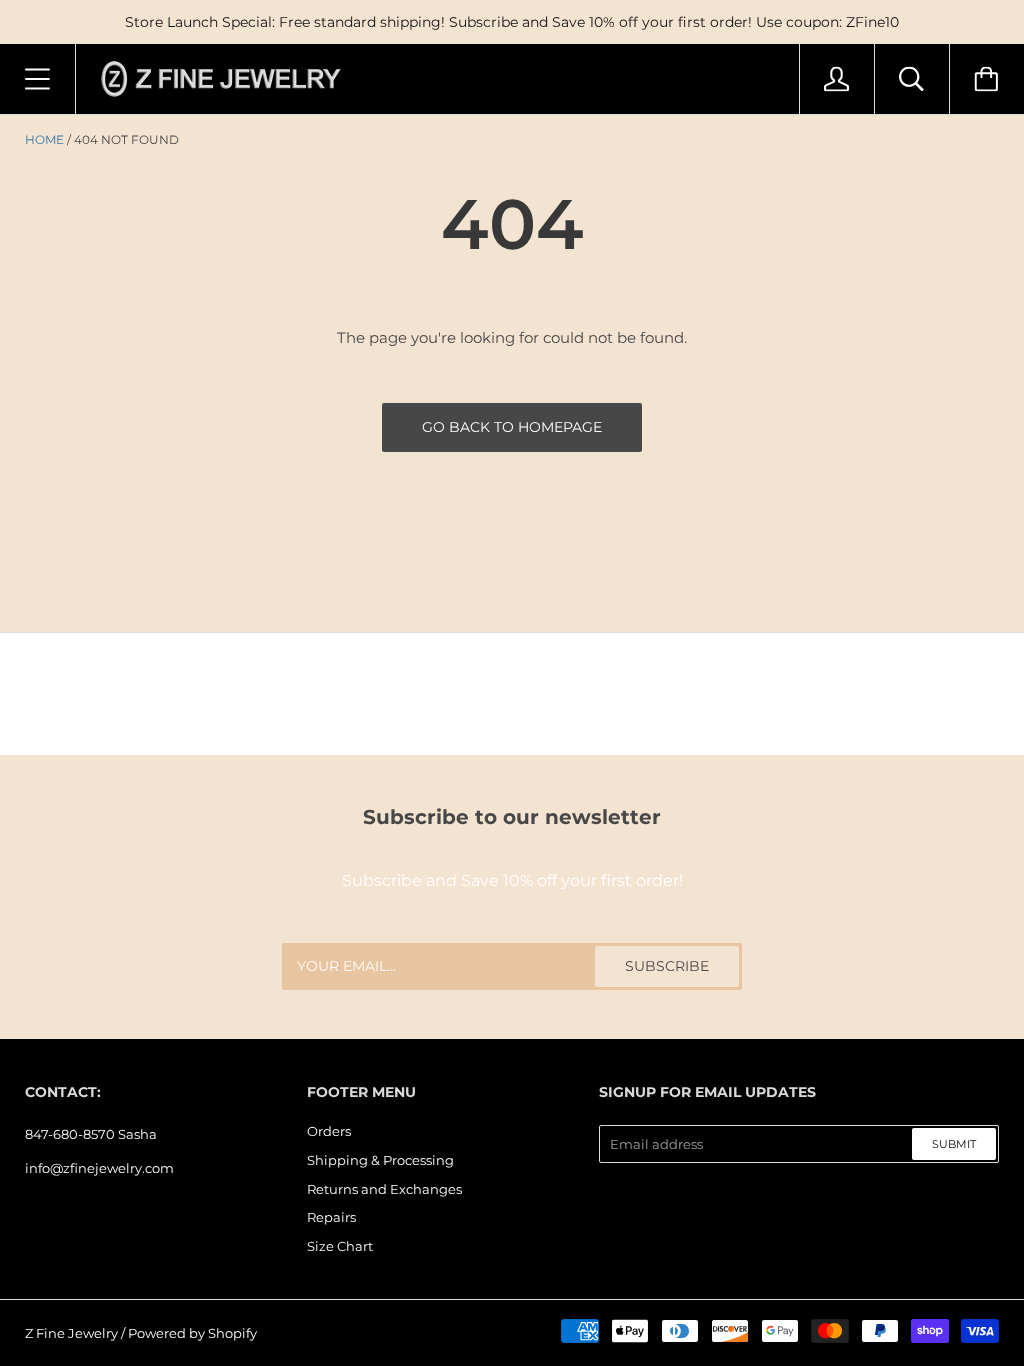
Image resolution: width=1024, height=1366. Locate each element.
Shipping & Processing (380, 1160)
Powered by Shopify (192, 1333)
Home (44, 139)
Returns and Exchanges (384, 1189)
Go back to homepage (512, 427)
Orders (329, 1131)
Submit (954, 1144)
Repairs (331, 1217)
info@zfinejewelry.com (99, 1168)
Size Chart (340, 1246)
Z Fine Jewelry (71, 1333)
